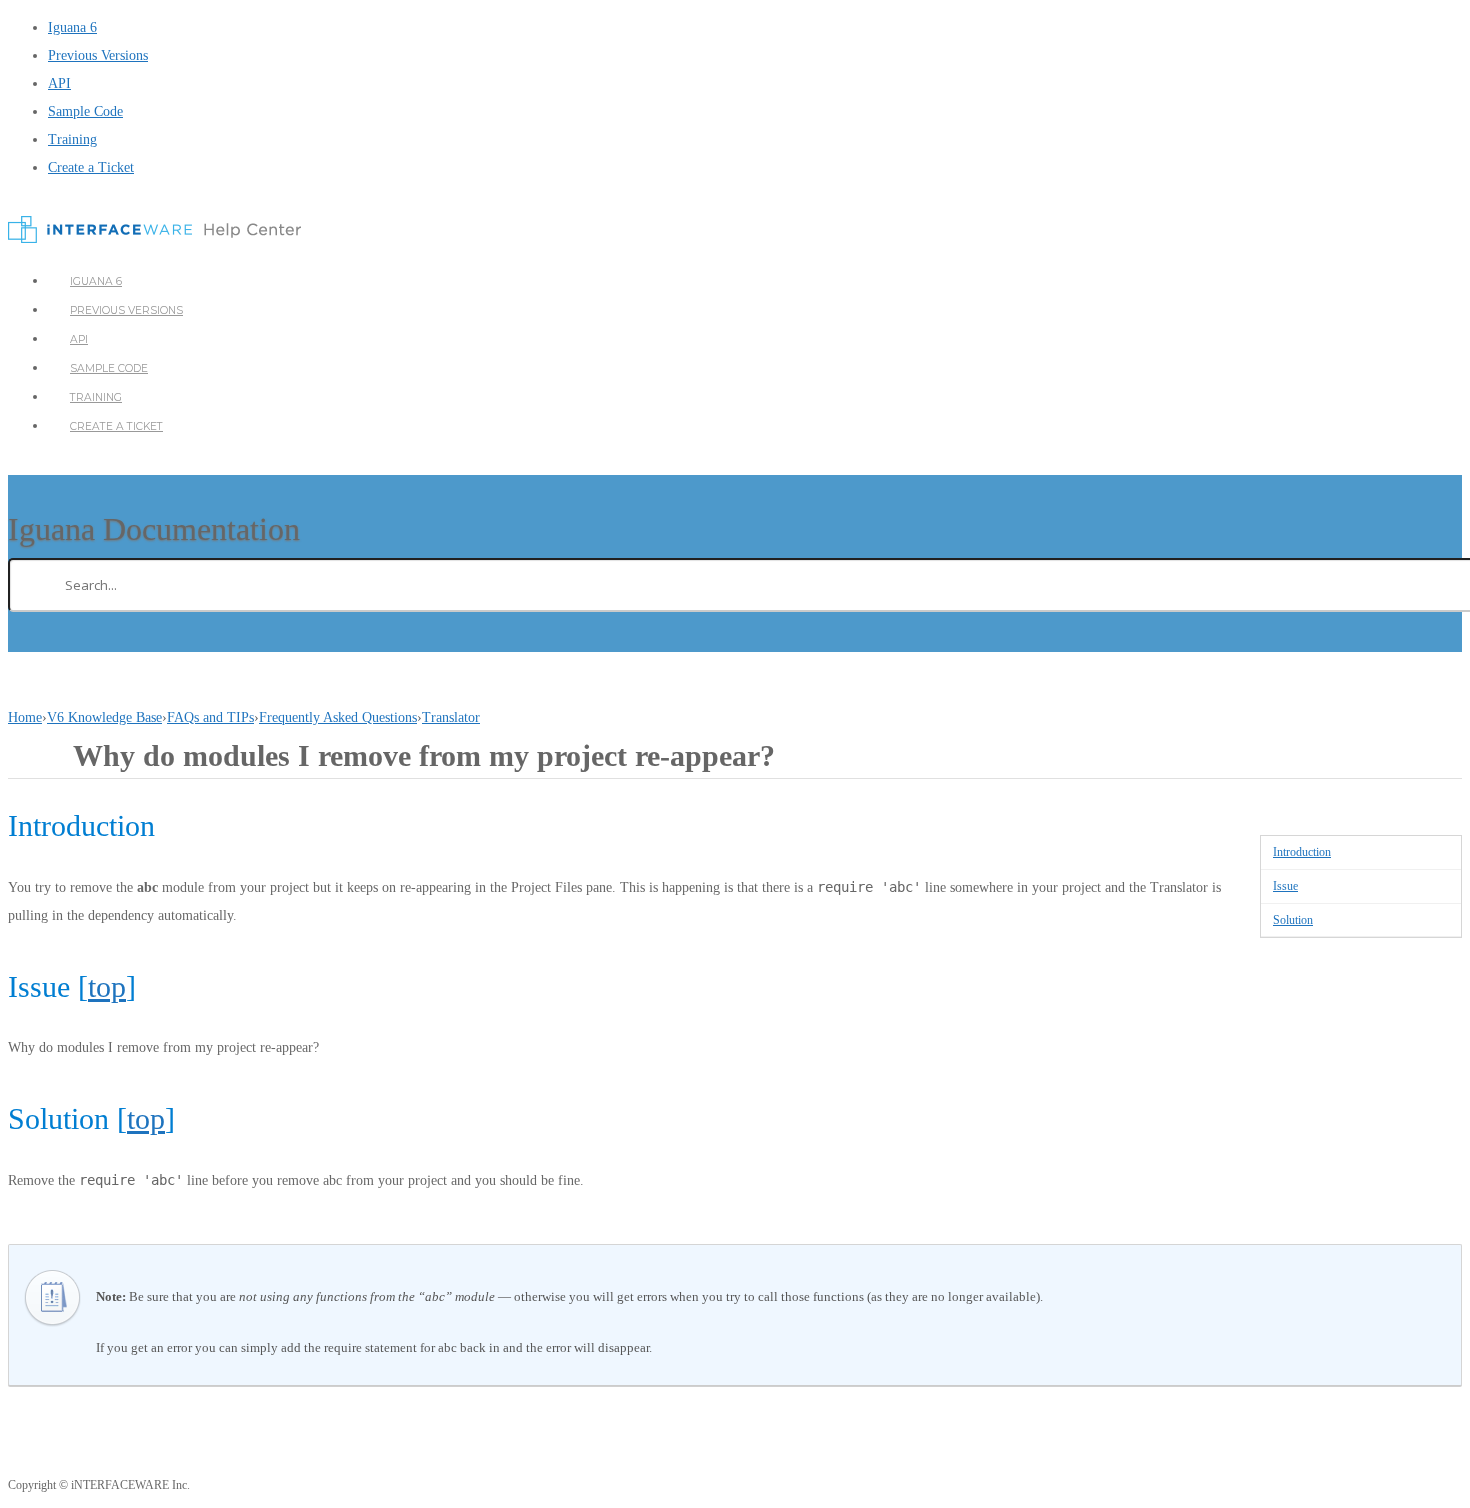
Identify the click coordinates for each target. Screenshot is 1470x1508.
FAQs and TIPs (210, 717)
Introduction (1302, 852)
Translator (451, 717)
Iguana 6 (72, 27)
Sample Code (85, 111)
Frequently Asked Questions (338, 717)
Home (25, 717)
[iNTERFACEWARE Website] (154, 238)
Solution (1293, 920)
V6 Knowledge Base (104, 717)
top (107, 986)
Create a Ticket (91, 167)
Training (72, 139)
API (59, 83)
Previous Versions (98, 55)
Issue (1285, 886)
